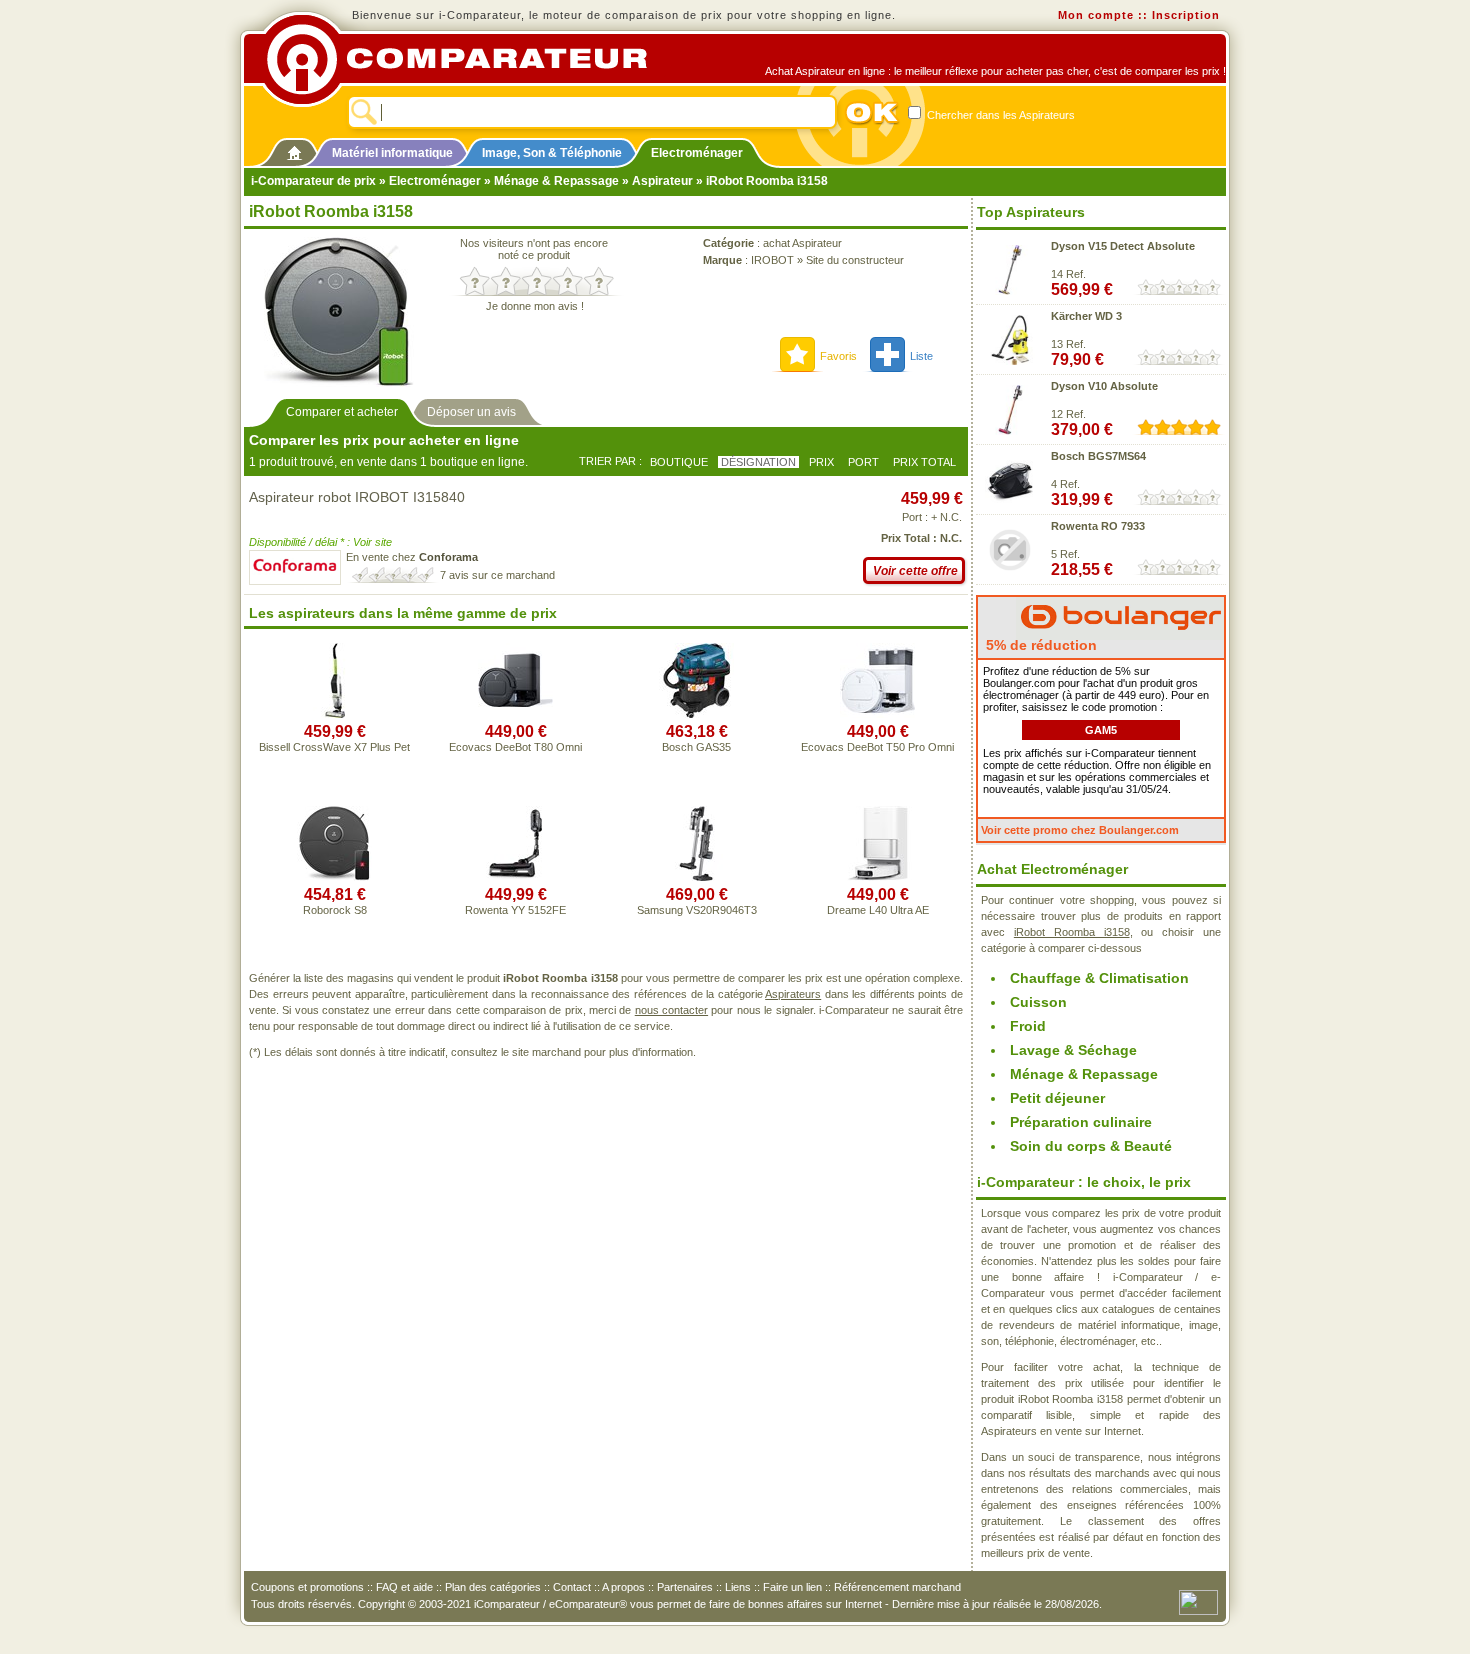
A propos (623, 1587)
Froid (1028, 1026)
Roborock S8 (335, 910)
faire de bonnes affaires (766, 1604)
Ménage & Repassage (556, 181)
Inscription (1186, 15)
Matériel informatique (392, 153)
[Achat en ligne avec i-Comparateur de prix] (468, 59)
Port (863, 462)
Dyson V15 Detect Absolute (1123, 246)
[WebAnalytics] (1198, 1601)
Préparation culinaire (1081, 1122)
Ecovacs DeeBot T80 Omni (515, 747)
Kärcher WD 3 (1086, 316)
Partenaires (685, 1587)
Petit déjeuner (1057, 1098)
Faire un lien (792, 1587)
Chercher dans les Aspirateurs (999, 115)
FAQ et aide (404, 1587)
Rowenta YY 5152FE (515, 910)
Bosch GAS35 (696, 747)
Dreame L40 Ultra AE (878, 910)
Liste (921, 356)
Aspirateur (662, 181)
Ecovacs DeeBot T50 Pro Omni (877, 747)
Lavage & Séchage (1073, 1050)
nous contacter (671, 1010)
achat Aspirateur (802, 243)
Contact (572, 1587)
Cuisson (1038, 1002)
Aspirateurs (793, 994)
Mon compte (1096, 15)
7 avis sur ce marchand (497, 575)
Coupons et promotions (307, 1587)
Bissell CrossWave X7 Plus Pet (334, 747)
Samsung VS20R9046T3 (697, 910)
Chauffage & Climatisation (1099, 978)
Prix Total (924, 462)
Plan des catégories (493, 1587)
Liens (738, 1587)
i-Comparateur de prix (313, 181)
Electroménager (697, 153)
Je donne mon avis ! (535, 306)
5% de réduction (1039, 645)
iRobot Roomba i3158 (1072, 932)
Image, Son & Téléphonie (552, 153)
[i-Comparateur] (294, 149)
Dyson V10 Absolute (1104, 386)
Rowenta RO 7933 (1098, 526)
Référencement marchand (897, 1587)
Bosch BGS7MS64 (1098, 456)
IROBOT (772, 260)
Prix (821, 462)
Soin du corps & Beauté (1091, 1146)
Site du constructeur (855, 260)
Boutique (679, 462)
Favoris (838, 356)
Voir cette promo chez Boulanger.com (1080, 830)
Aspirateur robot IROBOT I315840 (357, 497)
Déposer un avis (471, 412)
